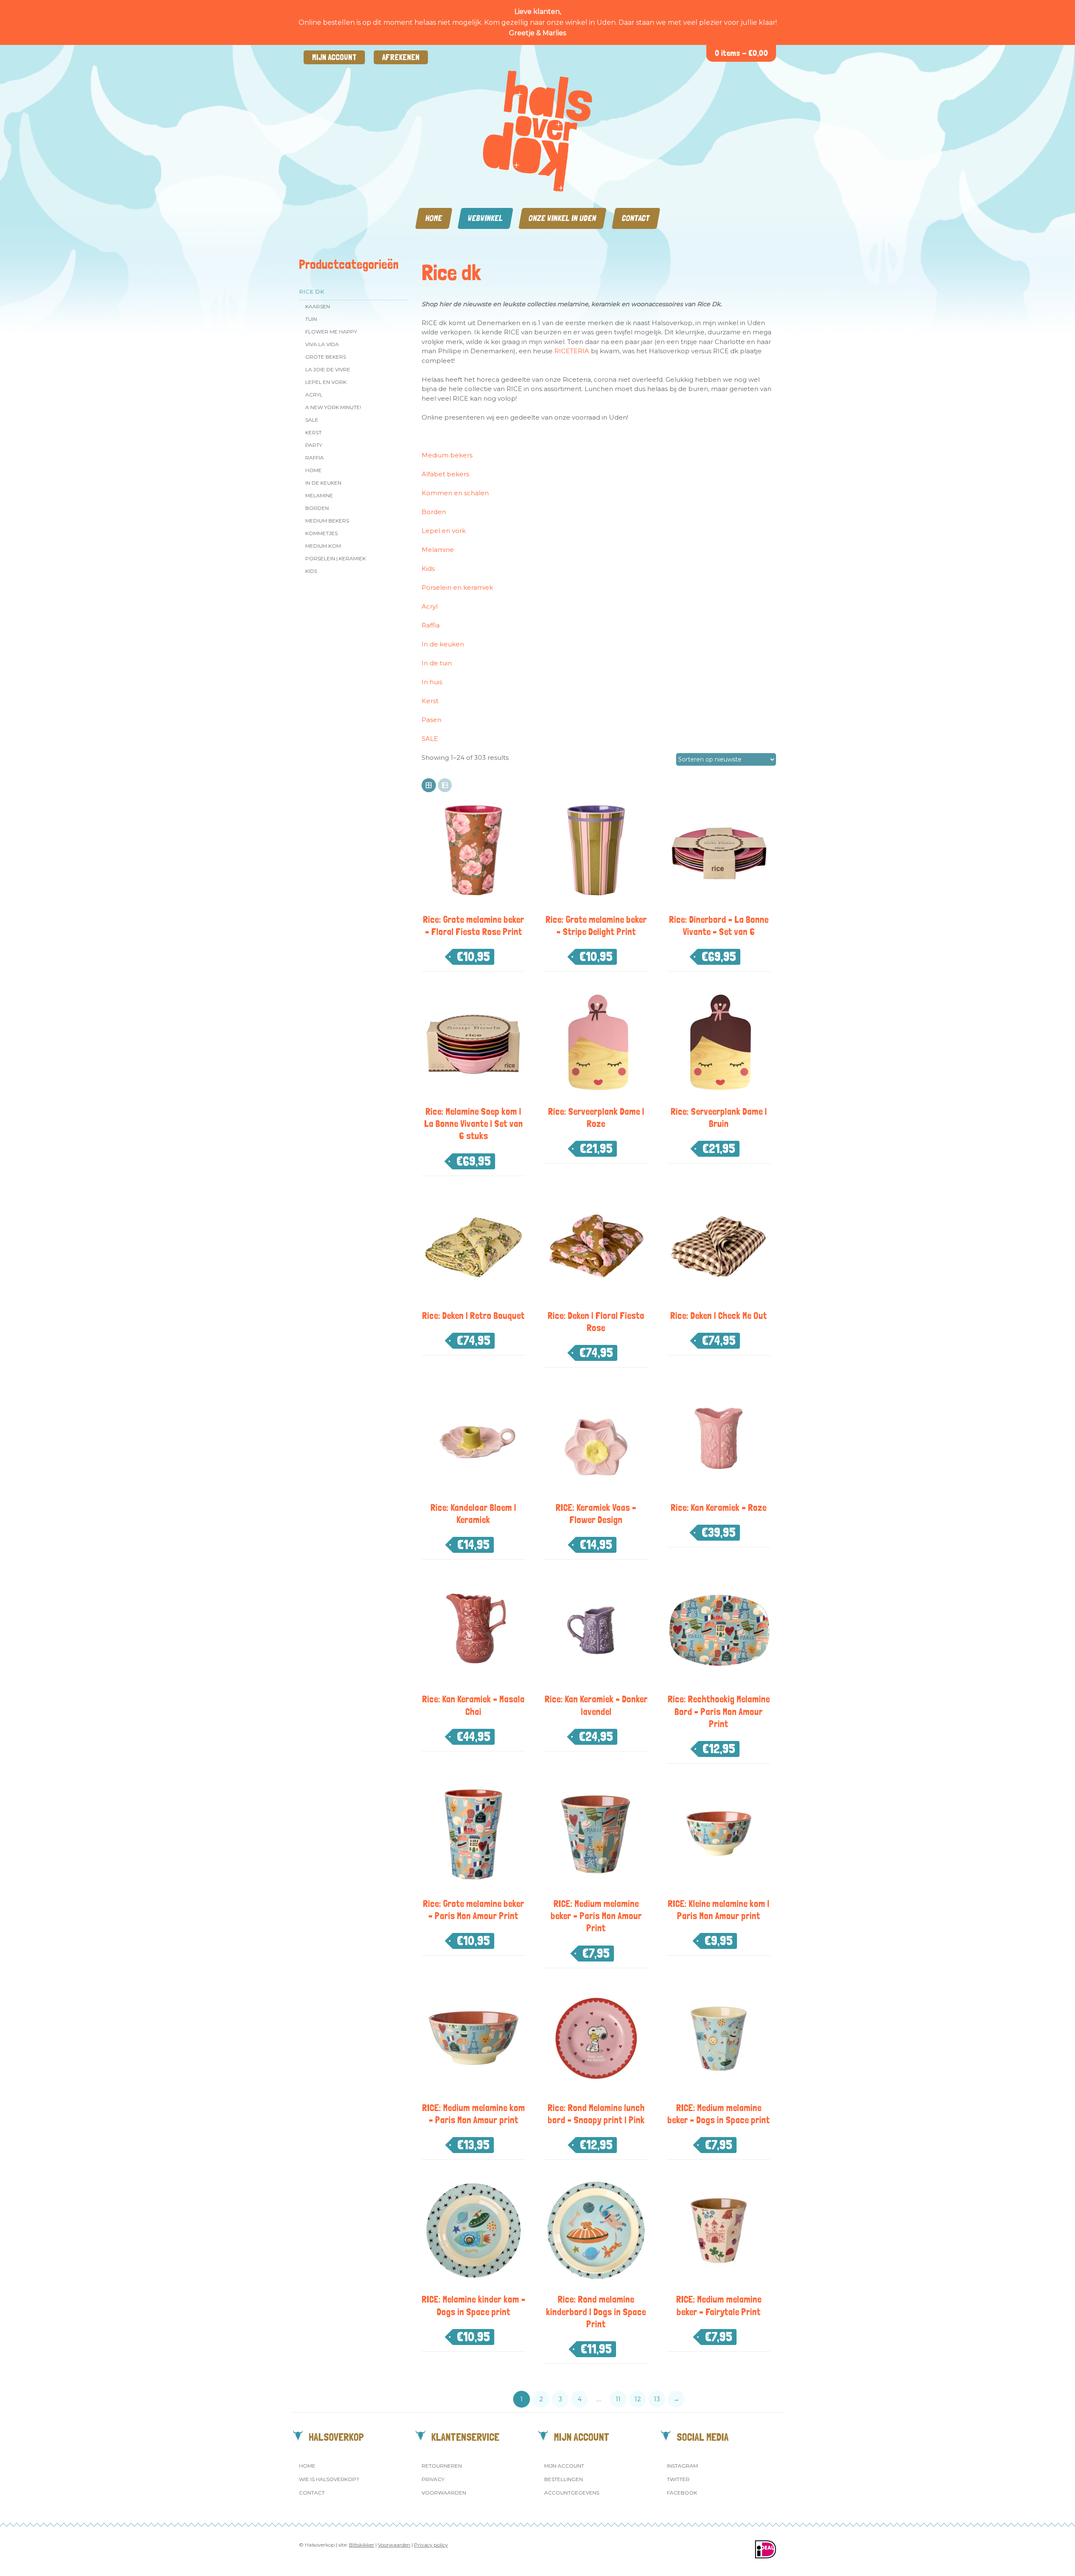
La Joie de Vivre (328, 369)
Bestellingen (564, 2479)
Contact (636, 218)
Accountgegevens (572, 2493)
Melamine (319, 495)
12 (638, 2399)
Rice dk (312, 291)
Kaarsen (318, 306)
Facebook (682, 2493)
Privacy (433, 2479)
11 (618, 2399)
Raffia (315, 458)
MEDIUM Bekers (327, 521)
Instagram (682, 2466)
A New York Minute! (333, 407)
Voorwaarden (444, 2493)
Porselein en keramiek (457, 587)
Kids (311, 571)
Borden (317, 508)
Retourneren (442, 2466)
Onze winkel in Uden (562, 218)
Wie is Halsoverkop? (329, 2479)
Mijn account (334, 57)
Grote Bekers (326, 357)
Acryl (314, 395)
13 (657, 2399)
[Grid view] (429, 785)
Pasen (431, 720)
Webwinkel (485, 218)
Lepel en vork (326, 382)
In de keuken (323, 483)
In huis (432, 682)
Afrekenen (401, 57)
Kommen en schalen (455, 493)
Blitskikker (362, 2545)
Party (314, 445)
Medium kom (323, 546)
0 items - (741, 53)
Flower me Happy (331, 332)
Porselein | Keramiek (336, 558)
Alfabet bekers (445, 474)
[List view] (445, 785)
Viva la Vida (322, 344)
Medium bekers (447, 455)
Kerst (313, 432)
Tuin (311, 319)
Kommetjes (321, 533)
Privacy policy (431, 2545)
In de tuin (437, 663)
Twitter (678, 2479)
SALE (312, 420)
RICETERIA (572, 351)
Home (434, 218)
